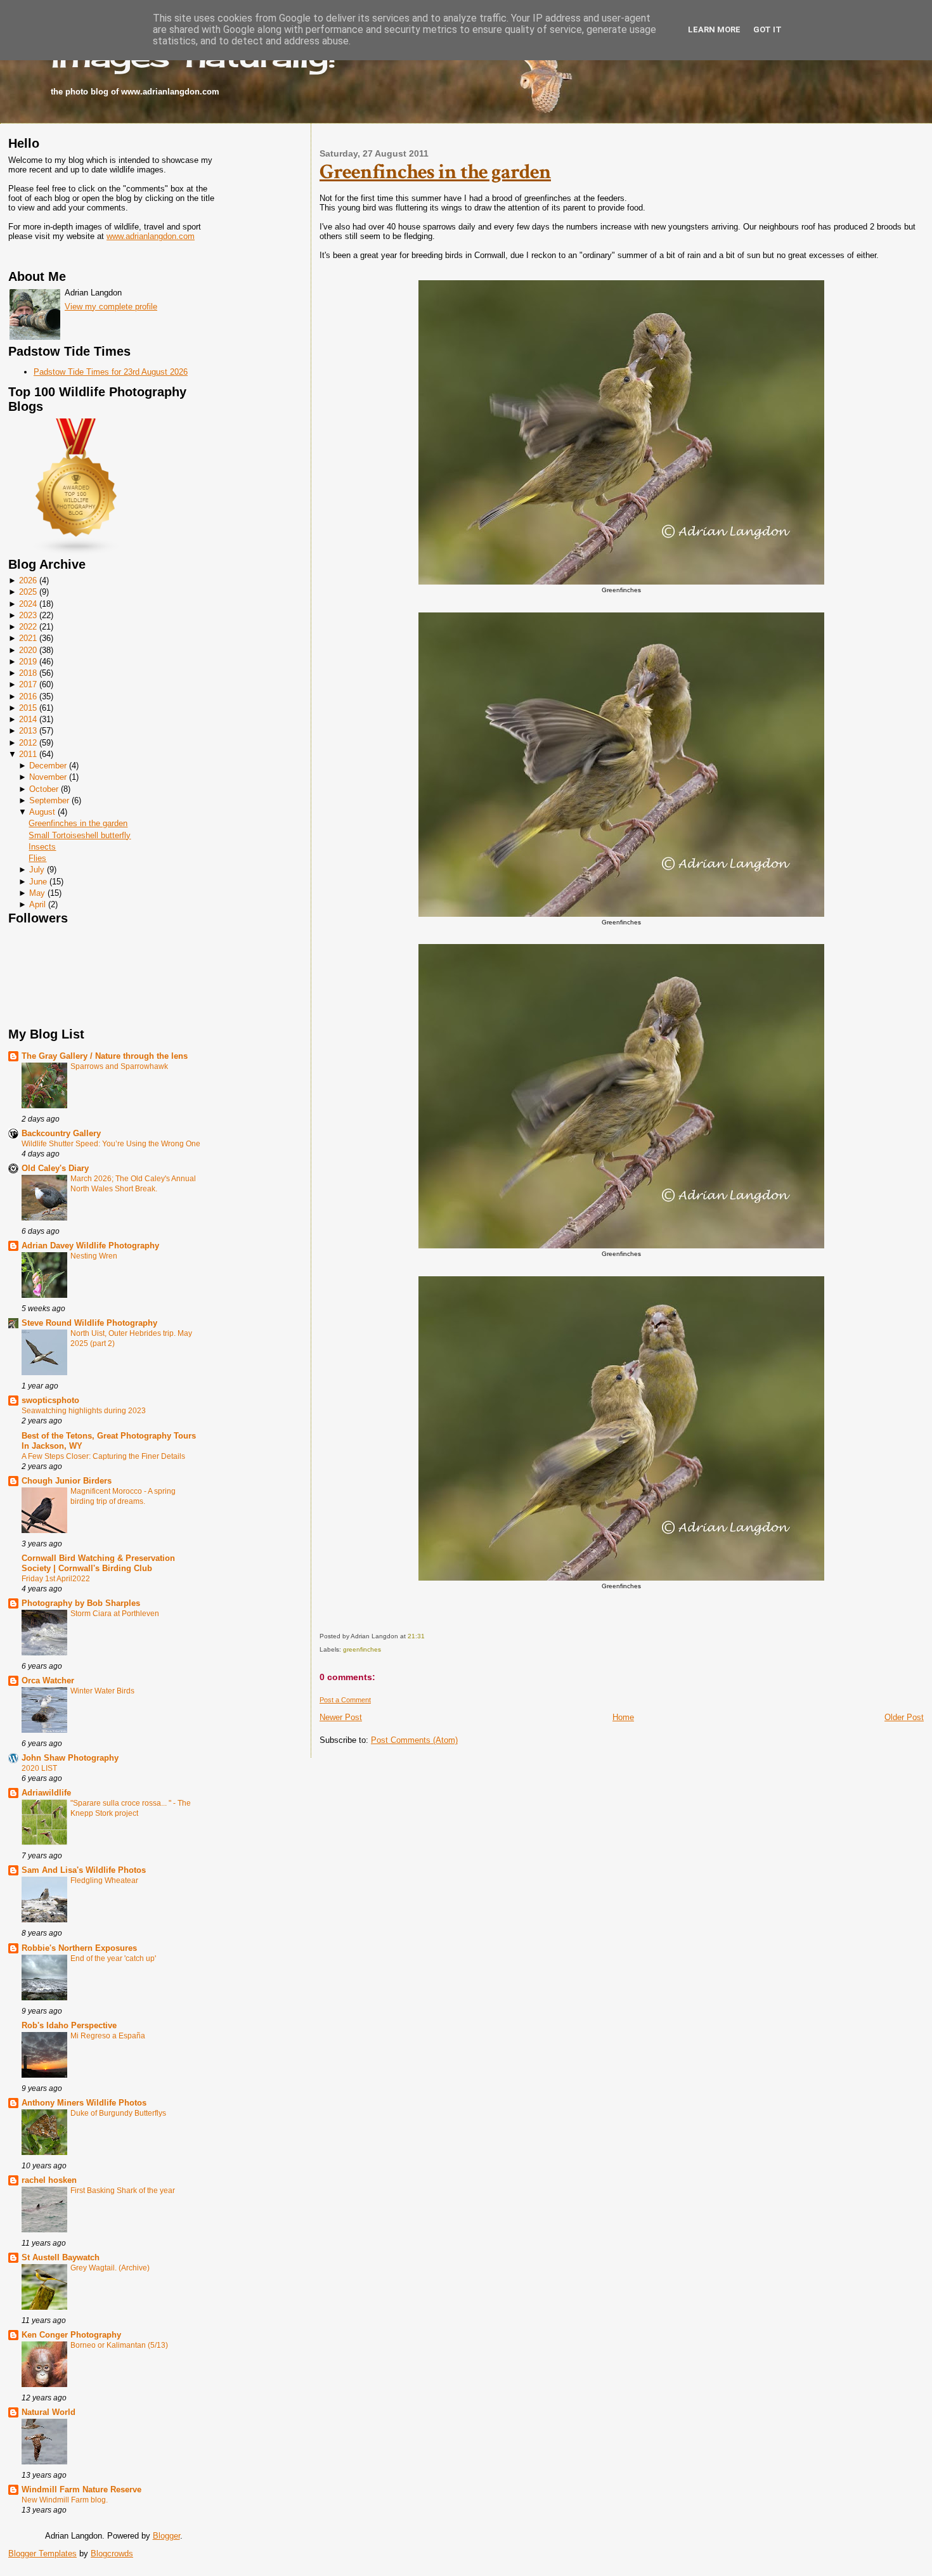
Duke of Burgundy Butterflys (118, 2113)
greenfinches (362, 1649)
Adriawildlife (46, 1793)
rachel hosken (49, 2180)
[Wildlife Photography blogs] (77, 553)
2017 (28, 684)
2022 (28, 627)
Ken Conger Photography (71, 2335)
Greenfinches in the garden (78, 823)
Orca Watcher (48, 1680)
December (48, 766)
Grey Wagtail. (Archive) (110, 2268)
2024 (28, 604)
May (37, 893)
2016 (28, 696)
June (38, 882)
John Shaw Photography (70, 1758)
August (42, 812)
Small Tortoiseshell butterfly (80, 835)
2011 (28, 754)
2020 (28, 650)
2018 (28, 673)
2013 (28, 731)
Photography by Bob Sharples (81, 1603)
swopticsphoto (50, 1400)
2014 (28, 719)
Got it (767, 29)
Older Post (904, 1717)
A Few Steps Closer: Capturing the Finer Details (103, 1456)
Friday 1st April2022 (56, 1579)
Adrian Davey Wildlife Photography (90, 1246)
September (49, 800)
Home (623, 1717)
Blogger (166, 2536)
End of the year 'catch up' (113, 1958)
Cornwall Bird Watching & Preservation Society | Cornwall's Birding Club (98, 1563)
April (37, 904)
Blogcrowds (112, 2553)
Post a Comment (345, 1700)
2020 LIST (39, 1768)
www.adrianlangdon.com (151, 236)
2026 (28, 580)
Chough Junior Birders (67, 1481)
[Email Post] (428, 1636)
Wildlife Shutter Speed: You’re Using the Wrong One (111, 1144)
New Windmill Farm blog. (65, 2500)
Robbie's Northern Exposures (79, 1948)
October (44, 789)
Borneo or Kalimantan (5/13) (119, 2345)
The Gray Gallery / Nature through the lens (105, 1056)
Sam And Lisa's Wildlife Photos (84, 1870)
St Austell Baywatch (61, 2257)
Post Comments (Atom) (414, 1740)
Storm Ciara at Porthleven (115, 1614)
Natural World (49, 2412)
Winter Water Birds (102, 1691)
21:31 (416, 1636)
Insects (42, 847)
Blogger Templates (42, 2553)
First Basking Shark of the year (123, 2191)
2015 (28, 708)
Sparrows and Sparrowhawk (119, 1066)
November (48, 777)
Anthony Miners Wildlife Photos (84, 2103)
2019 (28, 662)
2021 (28, 638)
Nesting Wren (94, 1256)
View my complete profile (111, 307)
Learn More (714, 29)
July (37, 870)
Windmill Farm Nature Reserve (81, 2489)
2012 (28, 743)
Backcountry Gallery (61, 1133)
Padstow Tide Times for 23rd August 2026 (111, 372)
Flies (37, 858)
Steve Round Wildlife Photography (89, 1323)
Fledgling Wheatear (104, 1880)
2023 (28, 615)
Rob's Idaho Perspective (69, 2025)
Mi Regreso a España (108, 2036)
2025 (28, 592)
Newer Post (341, 1717)
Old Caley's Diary (55, 1168)
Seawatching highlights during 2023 (84, 1411)
